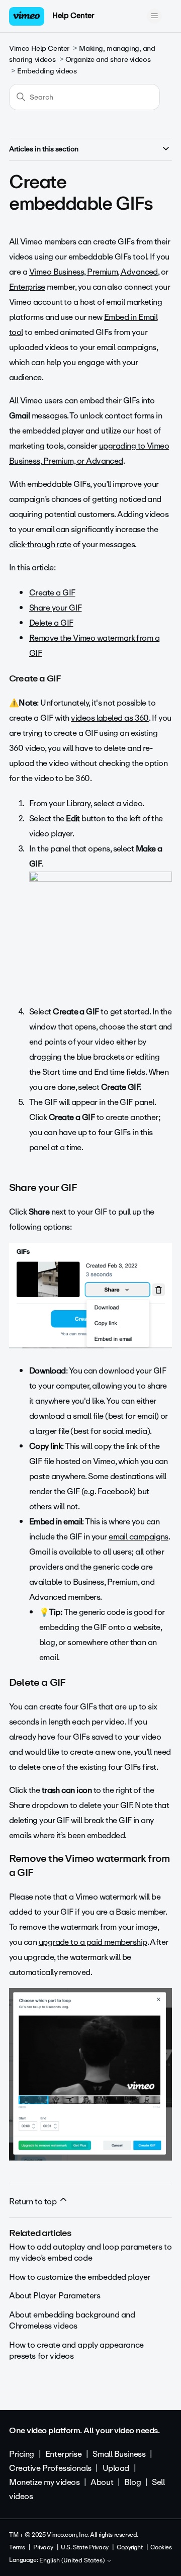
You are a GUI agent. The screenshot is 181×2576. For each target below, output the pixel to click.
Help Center (73, 16)
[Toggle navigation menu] (154, 16)
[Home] (27, 16)
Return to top (34, 2202)
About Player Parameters (55, 2296)
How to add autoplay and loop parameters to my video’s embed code (90, 2252)
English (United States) (73, 2561)
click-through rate (40, 544)
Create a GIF (52, 593)
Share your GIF (55, 608)
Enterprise (27, 287)
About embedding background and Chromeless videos (72, 2320)
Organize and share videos (108, 60)
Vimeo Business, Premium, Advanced (94, 272)
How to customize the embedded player (80, 2277)
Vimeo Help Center (39, 49)
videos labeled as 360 (110, 718)
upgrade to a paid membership (93, 1942)
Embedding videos (47, 71)
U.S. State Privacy (84, 2547)
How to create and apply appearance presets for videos (76, 2350)
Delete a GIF (51, 623)
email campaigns (139, 1537)
